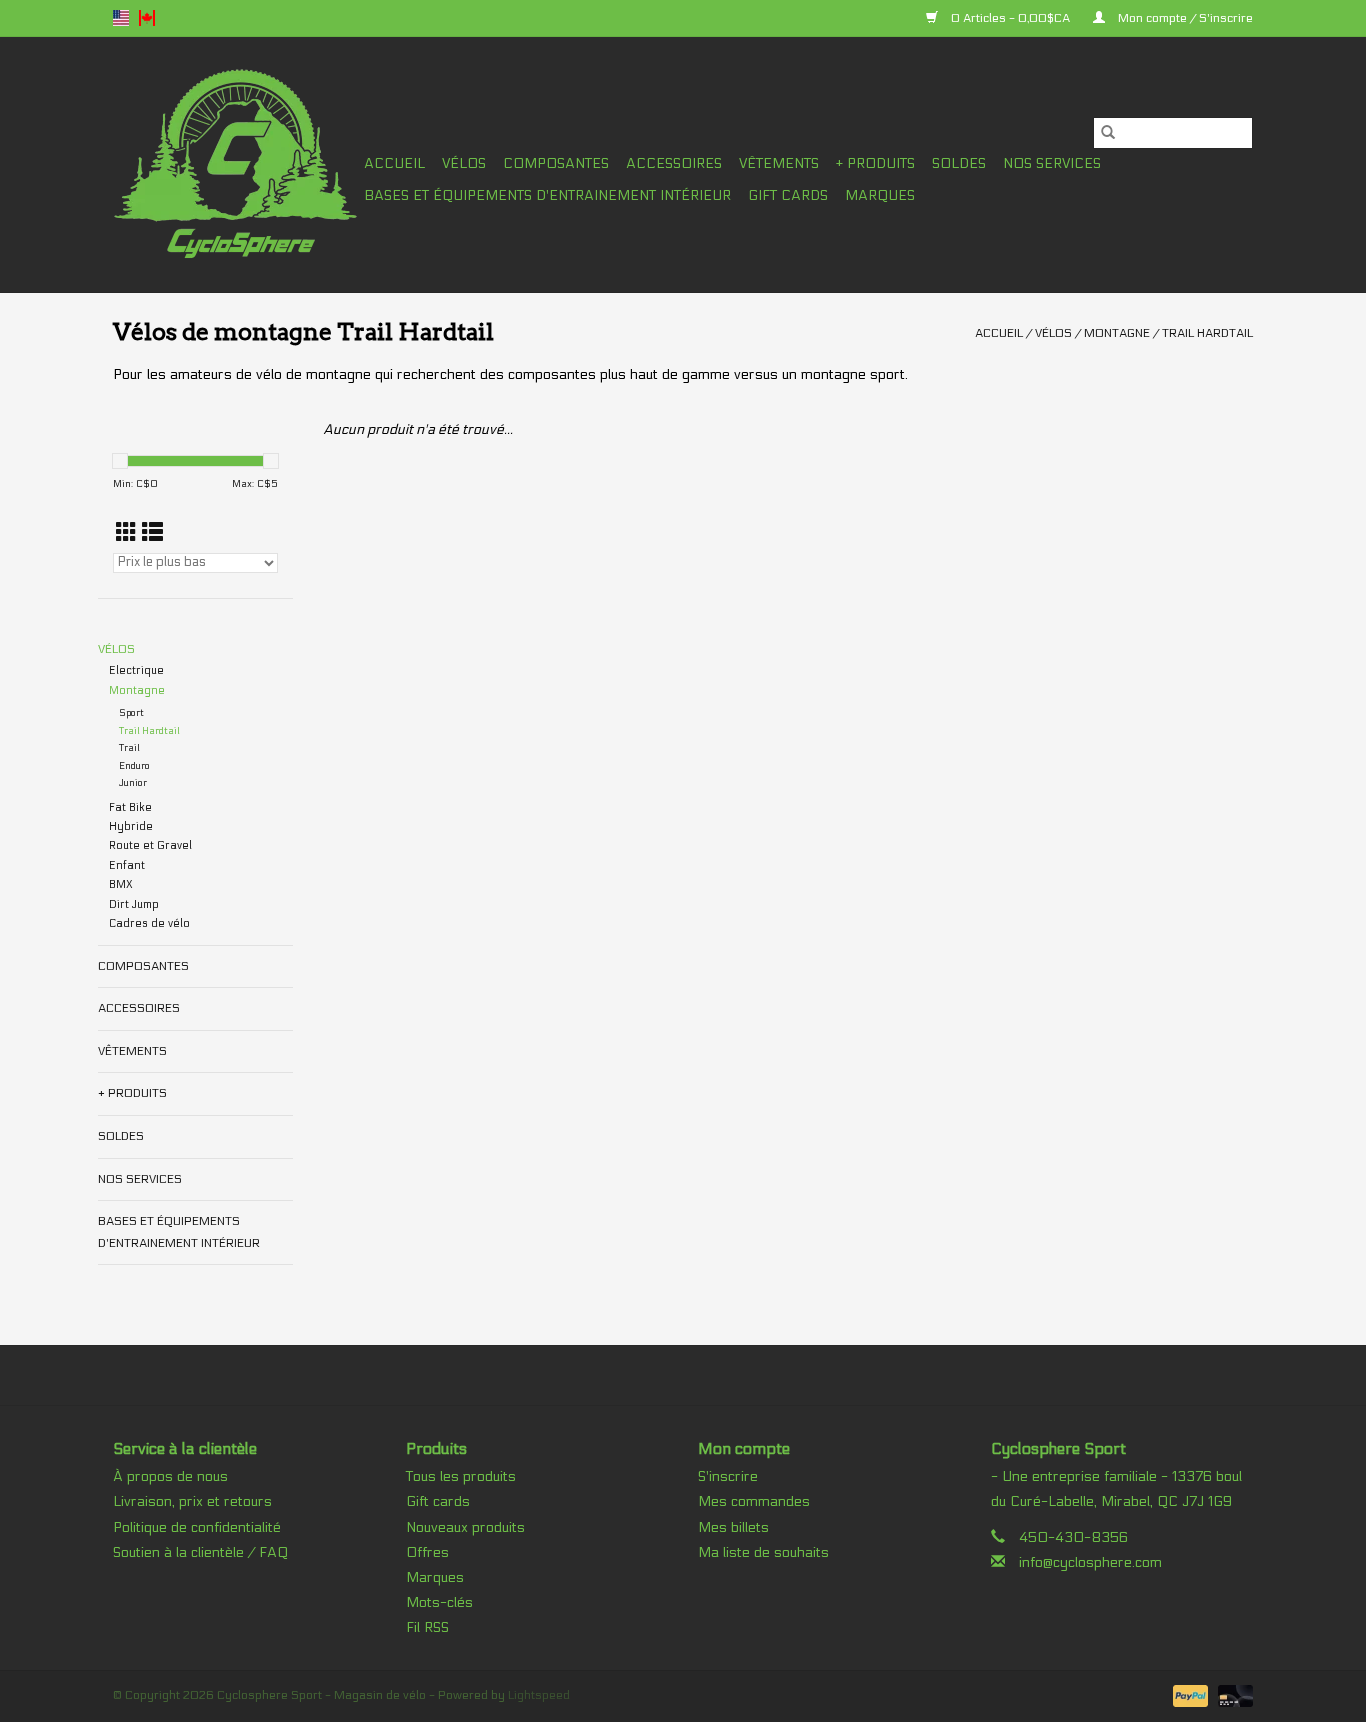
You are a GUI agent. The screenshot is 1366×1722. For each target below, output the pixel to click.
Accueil (394, 163)
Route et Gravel (150, 845)
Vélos (464, 163)
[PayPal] (1188, 1695)
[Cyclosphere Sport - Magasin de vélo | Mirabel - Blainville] (235, 164)
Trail (129, 748)
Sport (131, 713)
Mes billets (733, 1527)
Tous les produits (461, 1476)
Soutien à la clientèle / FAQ (200, 1552)
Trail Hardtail (1207, 333)
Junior (133, 783)
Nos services (1052, 163)
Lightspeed (539, 1695)
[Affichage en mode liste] (152, 533)
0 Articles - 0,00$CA (1010, 18)
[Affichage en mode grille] (126, 533)
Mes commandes (754, 1501)
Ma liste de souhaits (763, 1552)
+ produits (875, 163)
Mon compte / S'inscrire (1184, 18)
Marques (880, 195)
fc (147, 18)
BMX (121, 884)
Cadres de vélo (149, 923)
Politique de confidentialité (197, 1527)
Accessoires (674, 163)
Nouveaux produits (465, 1527)
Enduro (134, 766)
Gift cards (788, 195)
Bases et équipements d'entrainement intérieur (547, 195)
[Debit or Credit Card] (1232, 1695)
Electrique (136, 670)
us (121, 18)
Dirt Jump (134, 904)
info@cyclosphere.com (1090, 1562)
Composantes (556, 163)
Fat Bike (130, 807)
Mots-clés (439, 1602)
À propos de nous (170, 1476)
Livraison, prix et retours (192, 1501)
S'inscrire (728, 1476)
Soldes (959, 163)
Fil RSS (427, 1627)
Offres (427, 1552)
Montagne (1117, 333)
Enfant (127, 865)
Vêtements (779, 163)
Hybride (131, 826)
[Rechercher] (1108, 133)
